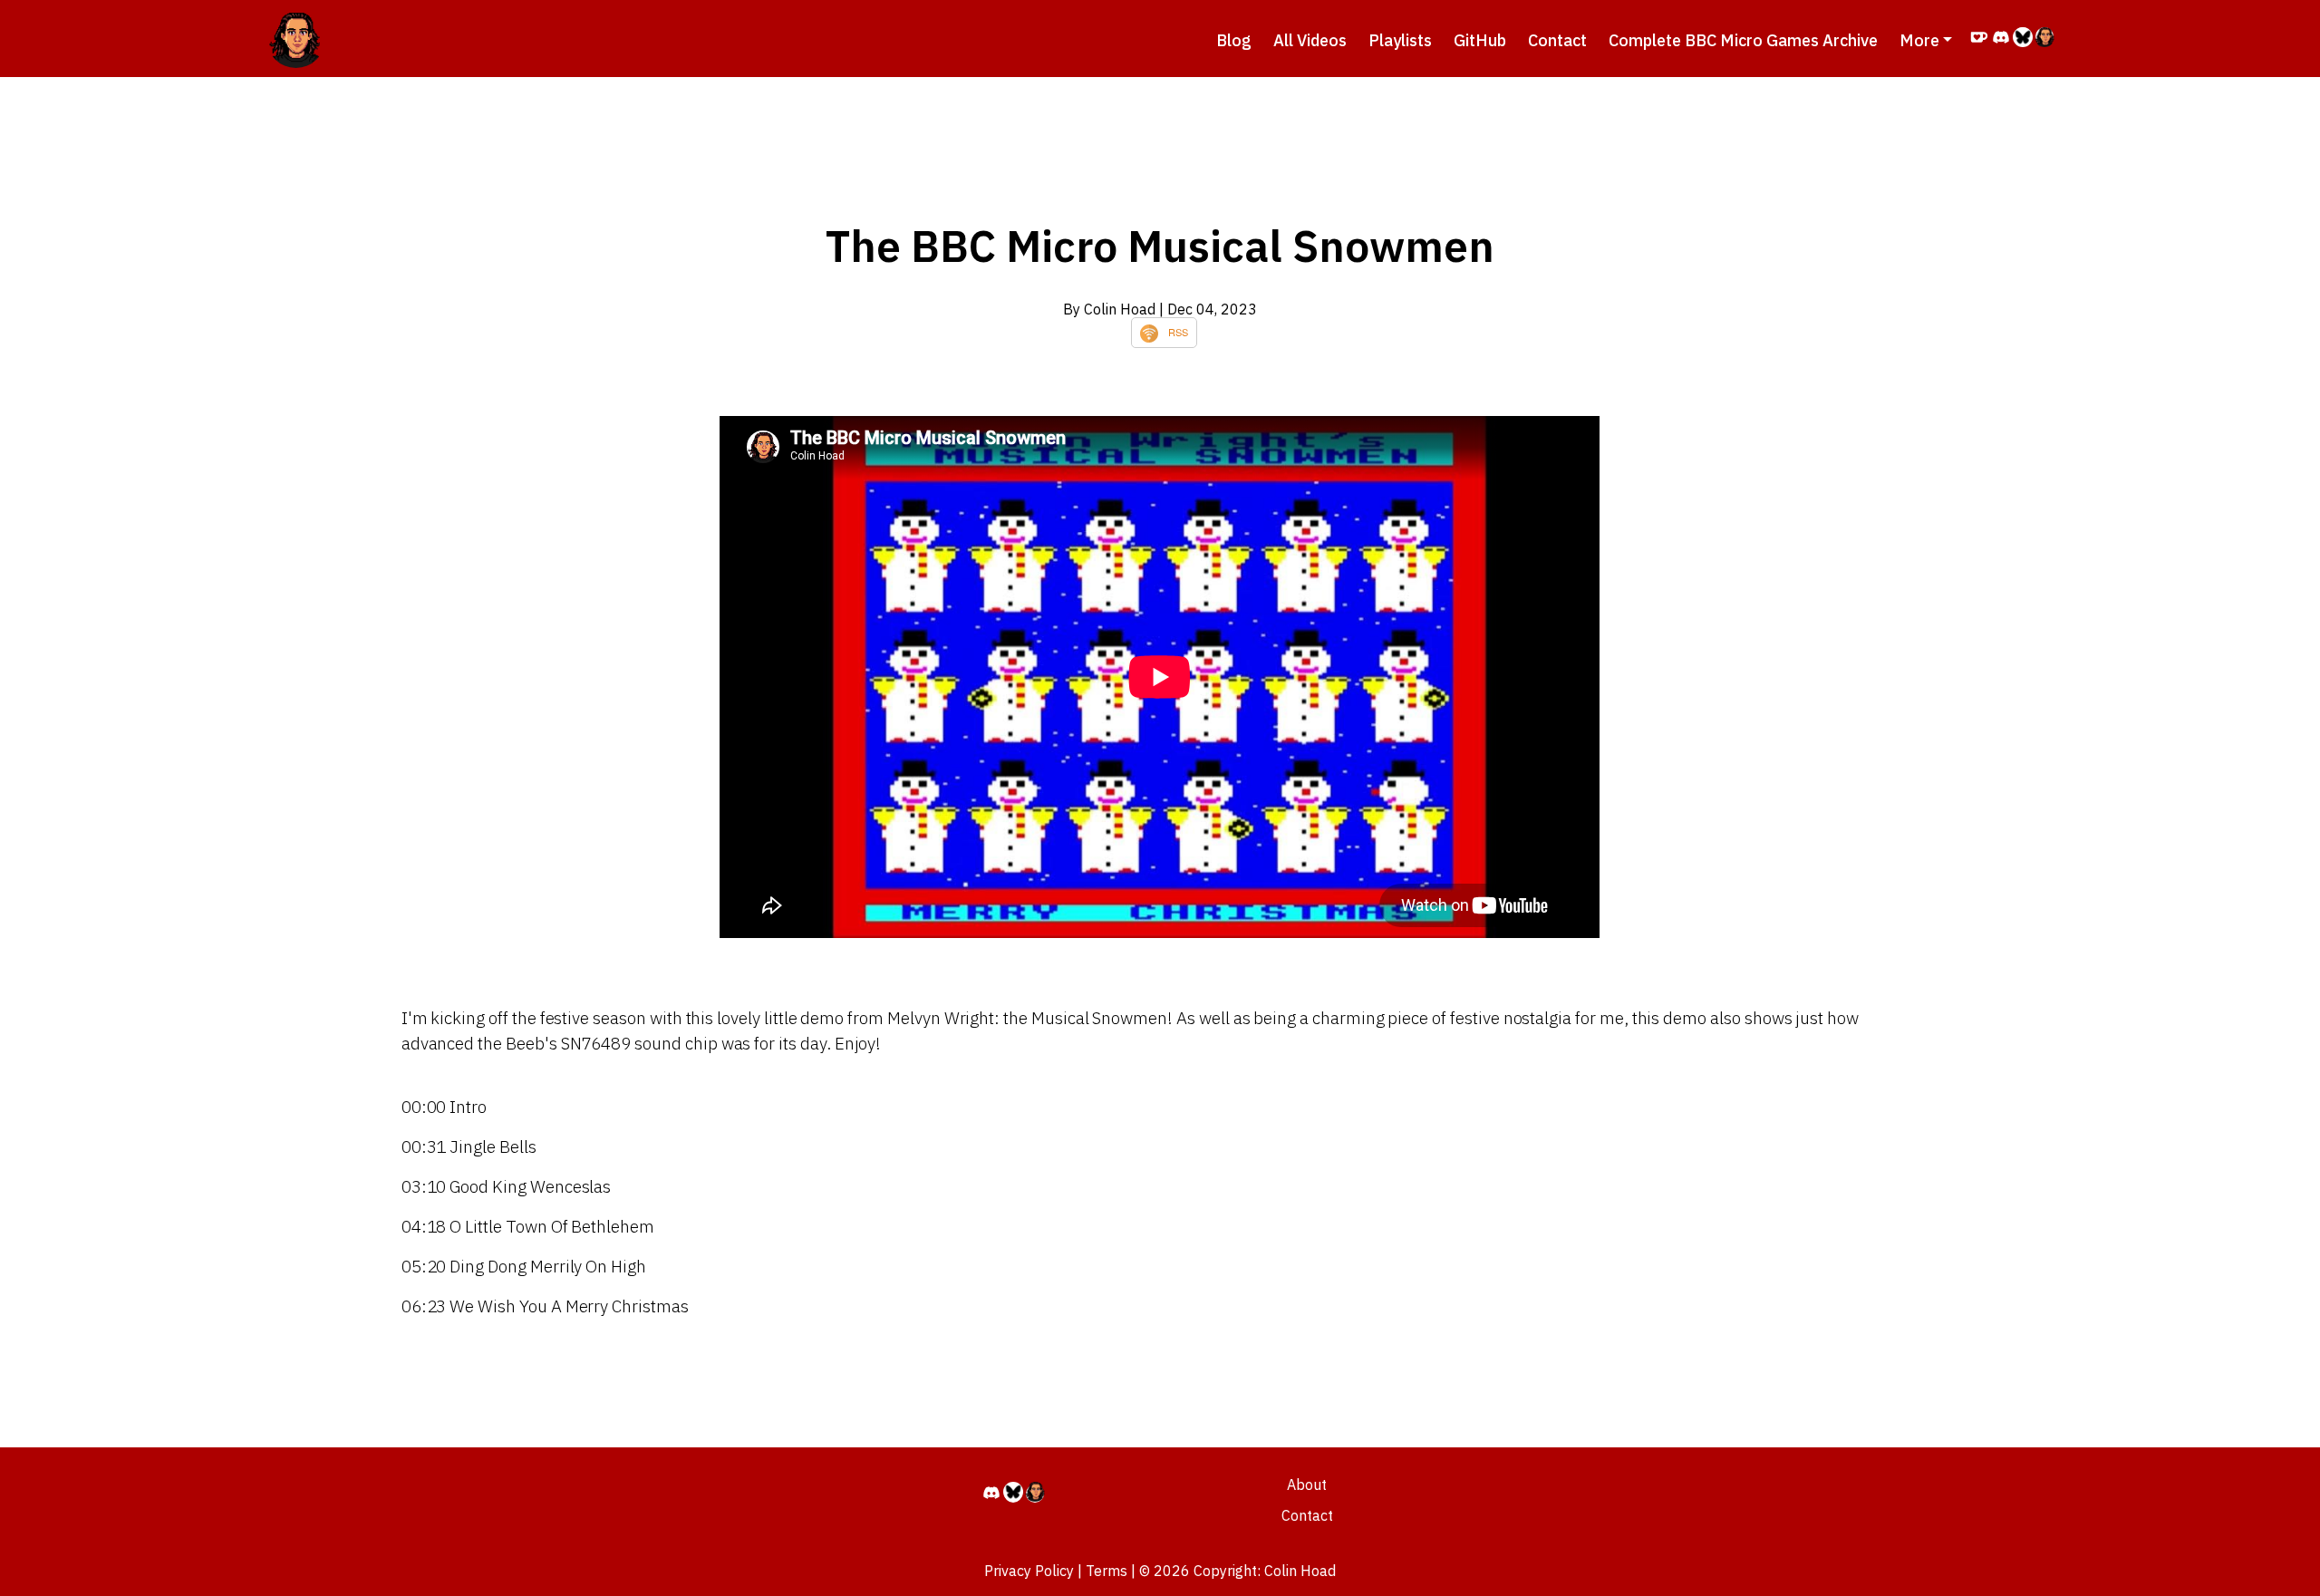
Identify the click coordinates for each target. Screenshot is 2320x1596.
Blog (1234, 40)
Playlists (1400, 40)
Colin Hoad (1300, 1571)
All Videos (1310, 40)
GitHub (1480, 40)
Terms (1107, 1571)
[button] (1926, 40)
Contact (1557, 40)
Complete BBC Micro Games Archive (1743, 40)
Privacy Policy (1029, 1571)
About (1307, 1485)
